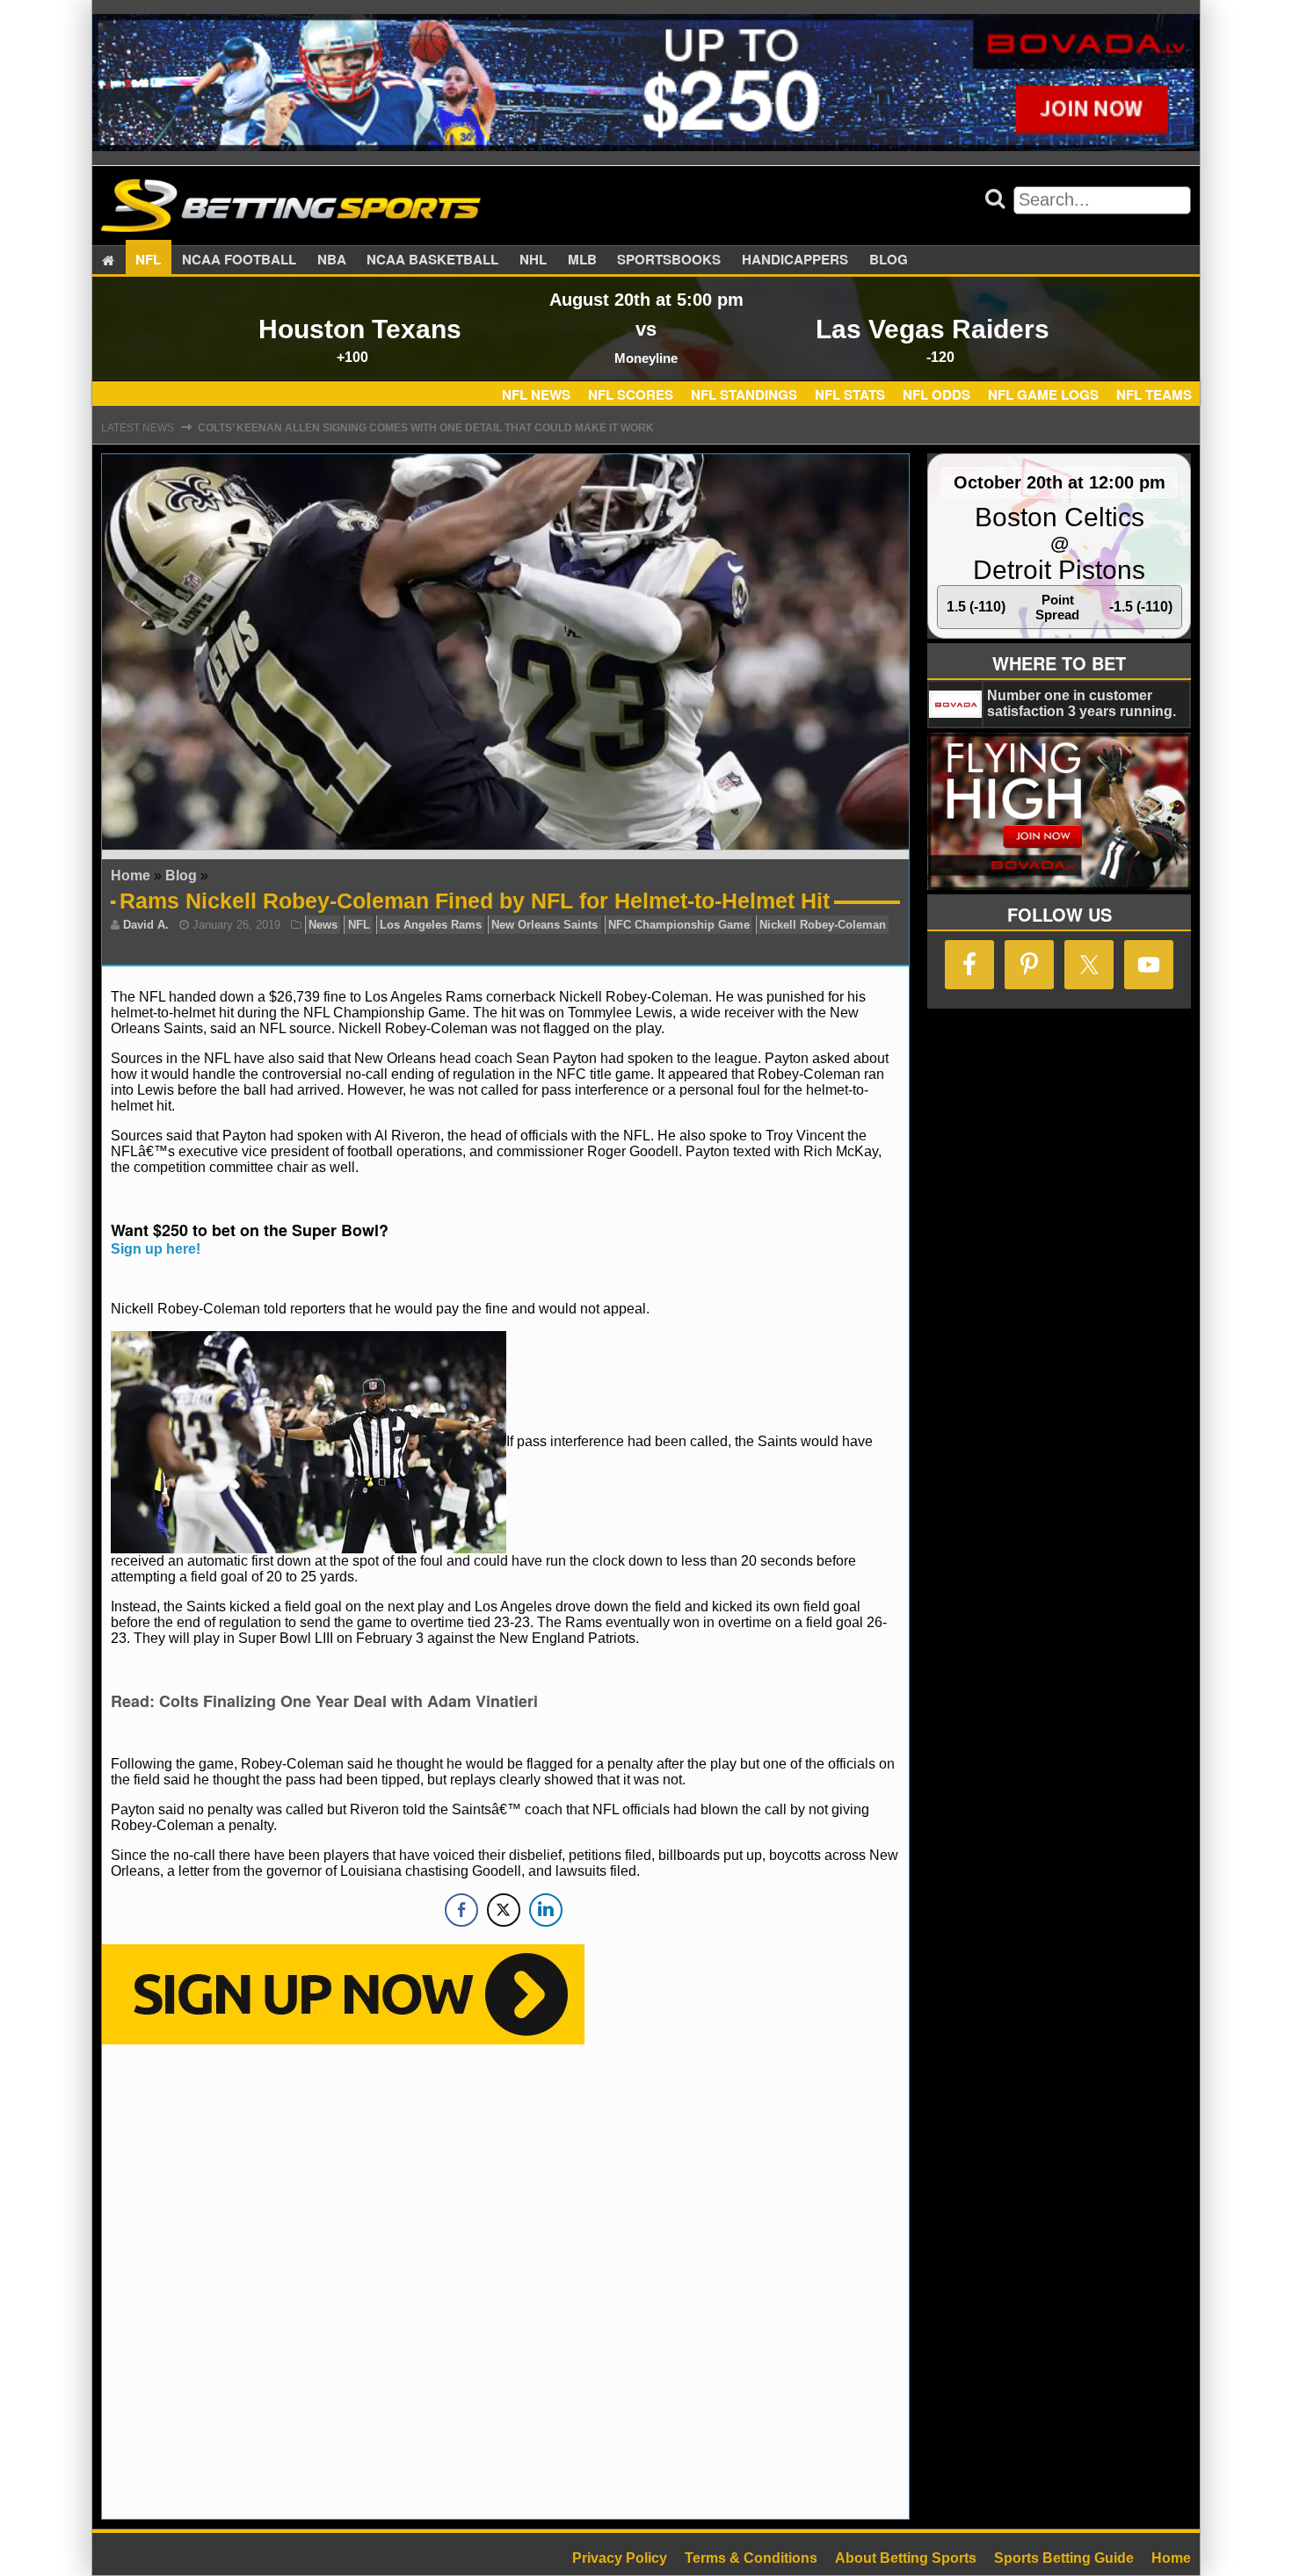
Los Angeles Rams (431, 925)
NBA (332, 260)
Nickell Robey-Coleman (823, 925)
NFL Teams (1154, 394)
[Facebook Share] (461, 1910)
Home (131, 876)
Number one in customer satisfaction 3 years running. (1082, 703)
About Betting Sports (906, 2558)
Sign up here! (156, 1249)
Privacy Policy (620, 2558)
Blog (889, 260)
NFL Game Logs (1043, 394)
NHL (533, 260)
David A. (146, 925)
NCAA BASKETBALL (432, 260)
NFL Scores (631, 394)
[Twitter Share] (504, 1910)
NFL (148, 260)
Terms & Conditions (751, 2558)
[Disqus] (505, 2280)
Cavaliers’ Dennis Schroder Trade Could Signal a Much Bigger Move (405, 428)
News (323, 925)
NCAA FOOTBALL (239, 260)
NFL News (536, 394)
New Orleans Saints (544, 925)
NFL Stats (850, 394)
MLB (582, 260)
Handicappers (795, 260)
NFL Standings (744, 394)
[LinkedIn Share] (546, 1910)
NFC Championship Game (679, 925)
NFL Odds (936, 394)
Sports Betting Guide (1064, 2558)
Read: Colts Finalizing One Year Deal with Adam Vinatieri (324, 1701)
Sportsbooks (669, 260)
